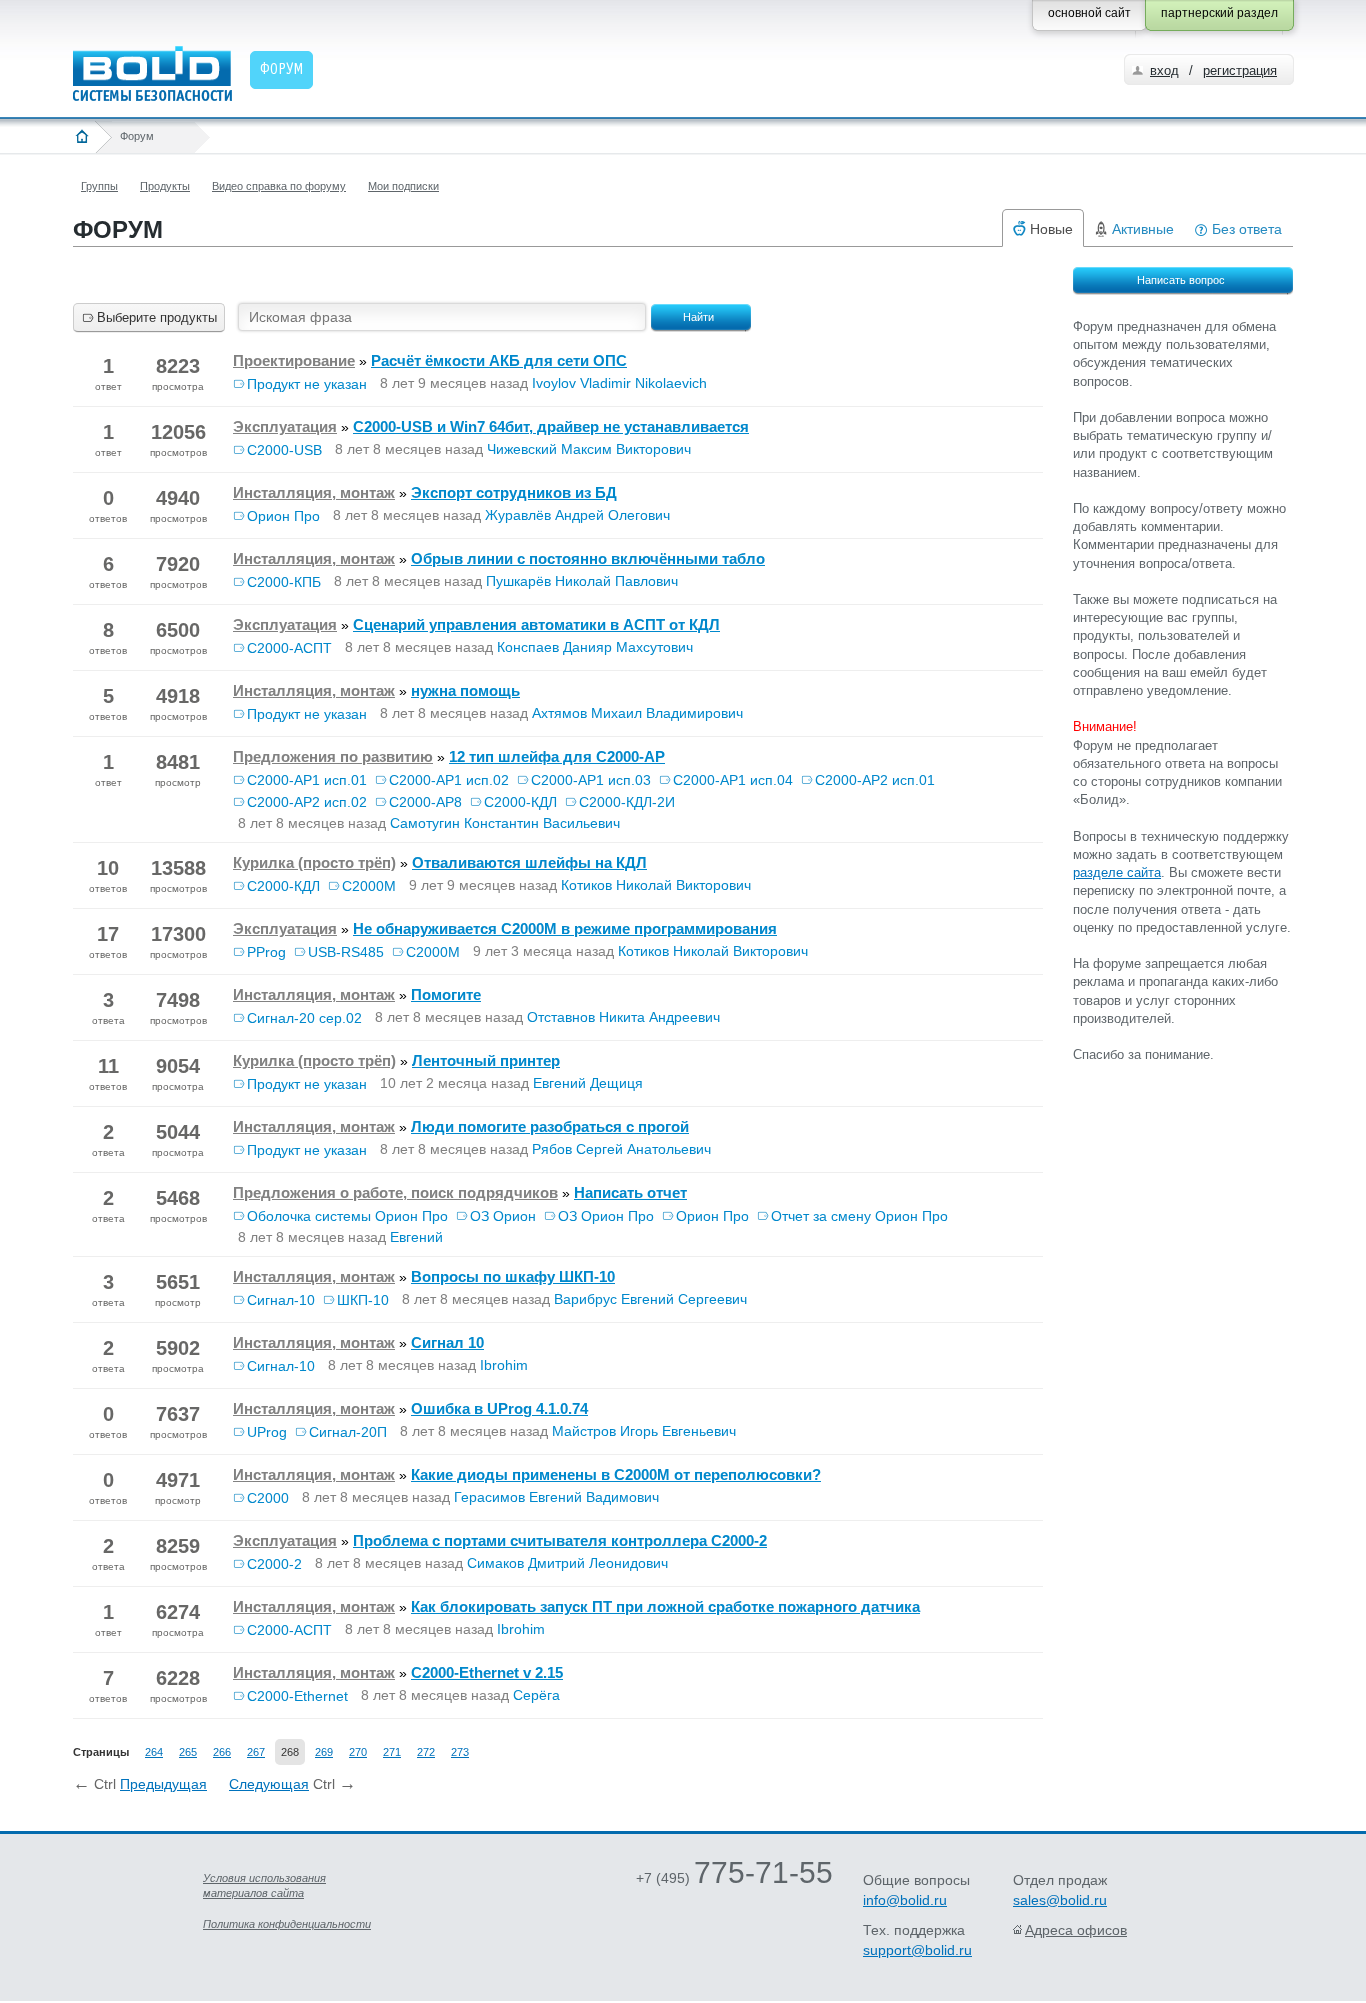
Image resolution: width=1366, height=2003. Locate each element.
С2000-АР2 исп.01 (875, 780)
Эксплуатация (285, 426)
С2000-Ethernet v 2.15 (487, 1672)
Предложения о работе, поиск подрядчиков (395, 1192)
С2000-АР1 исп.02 (449, 780)
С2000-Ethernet (297, 1696)
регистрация (1240, 70)
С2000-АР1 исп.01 (307, 780)
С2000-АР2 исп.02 (307, 802)
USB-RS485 (346, 952)
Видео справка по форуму (279, 186)
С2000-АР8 (425, 802)
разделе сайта (1117, 872)
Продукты (165, 186)
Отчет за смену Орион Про (859, 1216)
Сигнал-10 (281, 1300)
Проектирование (294, 360)
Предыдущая (163, 1784)
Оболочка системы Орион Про (347, 1216)
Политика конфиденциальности (287, 1924)
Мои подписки (403, 186)
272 (426, 1752)
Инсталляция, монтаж (314, 492)
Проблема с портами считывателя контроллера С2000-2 (560, 1540)
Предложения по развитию (333, 756)
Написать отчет (630, 1192)
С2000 (268, 1498)
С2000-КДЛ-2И (627, 802)
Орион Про (283, 516)
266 (222, 1752)
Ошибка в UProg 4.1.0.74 (499, 1408)
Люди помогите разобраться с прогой (550, 1126)
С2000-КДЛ (520, 802)
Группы (99, 186)
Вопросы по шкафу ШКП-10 (513, 1276)
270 (358, 1752)
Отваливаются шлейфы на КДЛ (529, 862)
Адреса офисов (1076, 1930)
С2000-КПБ (284, 582)
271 (392, 1752)
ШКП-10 (363, 1300)
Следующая (269, 1784)
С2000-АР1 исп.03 (591, 780)
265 (188, 1752)
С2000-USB (284, 450)
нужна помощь (465, 690)
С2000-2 (274, 1564)
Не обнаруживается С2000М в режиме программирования (565, 928)
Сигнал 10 (447, 1342)
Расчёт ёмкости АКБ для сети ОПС (499, 360)
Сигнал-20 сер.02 (304, 1018)
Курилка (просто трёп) (314, 862)
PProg (266, 952)
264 (154, 1752)
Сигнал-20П (348, 1432)
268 (290, 1752)
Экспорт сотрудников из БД (514, 492)
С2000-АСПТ (289, 648)
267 (256, 1752)
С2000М (369, 886)
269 (324, 1752)
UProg (267, 1432)
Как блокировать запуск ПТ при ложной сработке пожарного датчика (665, 1606)
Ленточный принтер (486, 1060)
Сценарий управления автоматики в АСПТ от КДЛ (536, 624)
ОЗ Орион (503, 1216)
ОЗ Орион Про (606, 1216)
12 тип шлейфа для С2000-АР (557, 756)
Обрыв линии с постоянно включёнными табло (588, 558)
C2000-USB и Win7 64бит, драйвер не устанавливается (551, 426)
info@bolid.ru (905, 1900)
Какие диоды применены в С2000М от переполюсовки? (616, 1474)
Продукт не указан (307, 384)
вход (1164, 70)
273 (460, 1752)
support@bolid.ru (917, 1950)
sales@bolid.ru (1060, 1900)
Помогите (446, 994)
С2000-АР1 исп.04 (733, 780)
